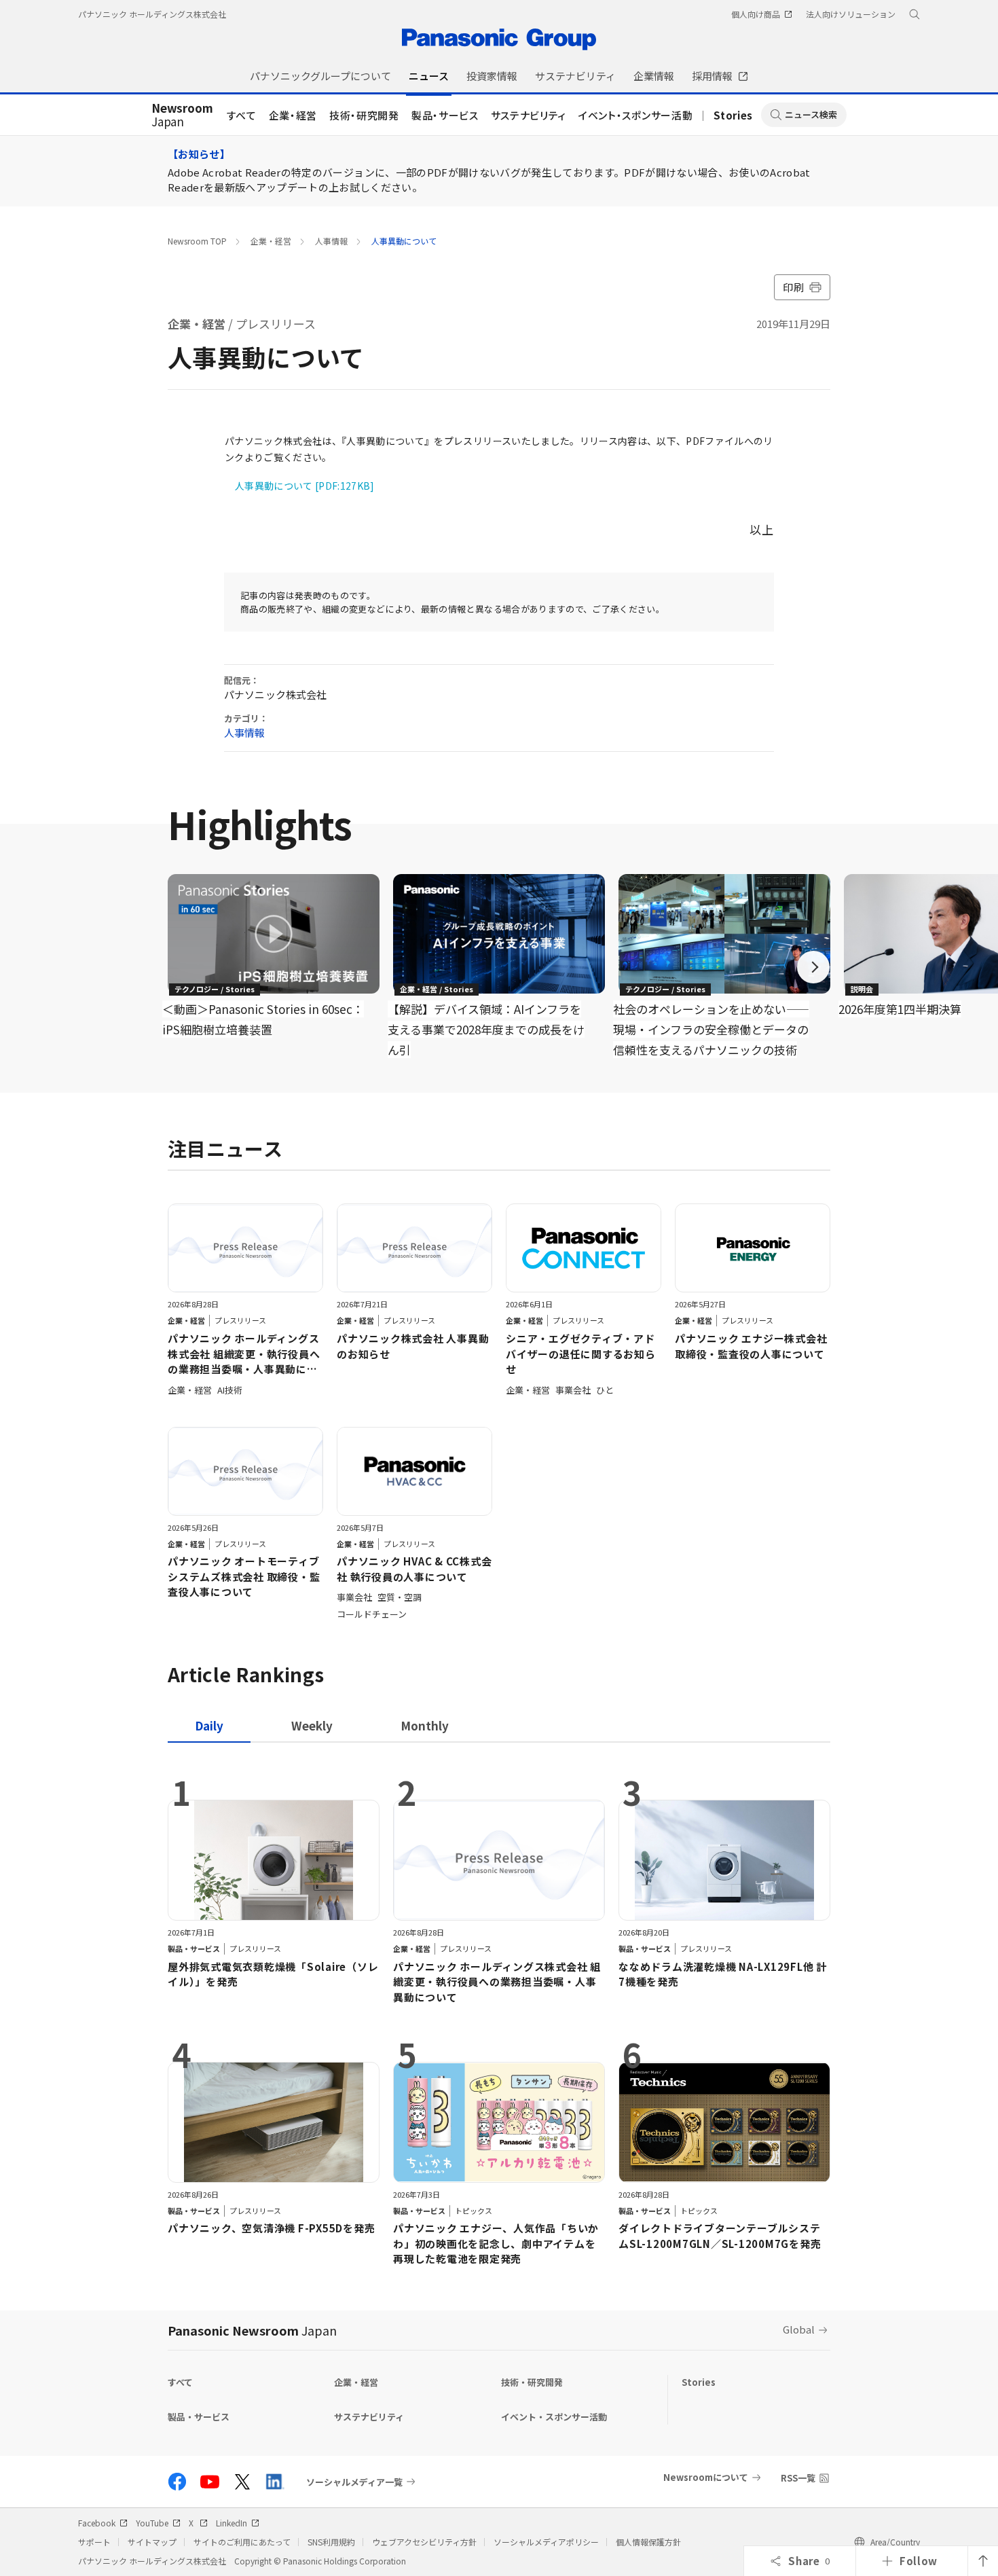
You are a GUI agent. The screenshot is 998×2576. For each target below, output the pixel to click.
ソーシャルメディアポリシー (546, 2542)
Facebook (97, 2523)
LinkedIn (232, 2523)
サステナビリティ (529, 115)
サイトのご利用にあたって (242, 2542)
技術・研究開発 (364, 115)
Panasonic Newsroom (252, 2330)
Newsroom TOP (197, 241)
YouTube (152, 2523)
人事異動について (404, 241)
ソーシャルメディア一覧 (354, 2482)
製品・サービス (445, 115)
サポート (94, 2542)
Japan (182, 115)
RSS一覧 (798, 2478)
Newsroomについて (706, 2477)
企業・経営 (293, 115)
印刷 (793, 287)
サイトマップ (152, 2542)
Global (799, 2329)
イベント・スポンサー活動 (635, 115)
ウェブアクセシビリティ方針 (424, 2542)
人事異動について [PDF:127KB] (305, 486)
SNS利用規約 (331, 2542)
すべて (242, 115)
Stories (733, 115)
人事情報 (331, 241)
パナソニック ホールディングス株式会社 (152, 14)
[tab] (312, 1725)
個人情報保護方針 (648, 2542)
